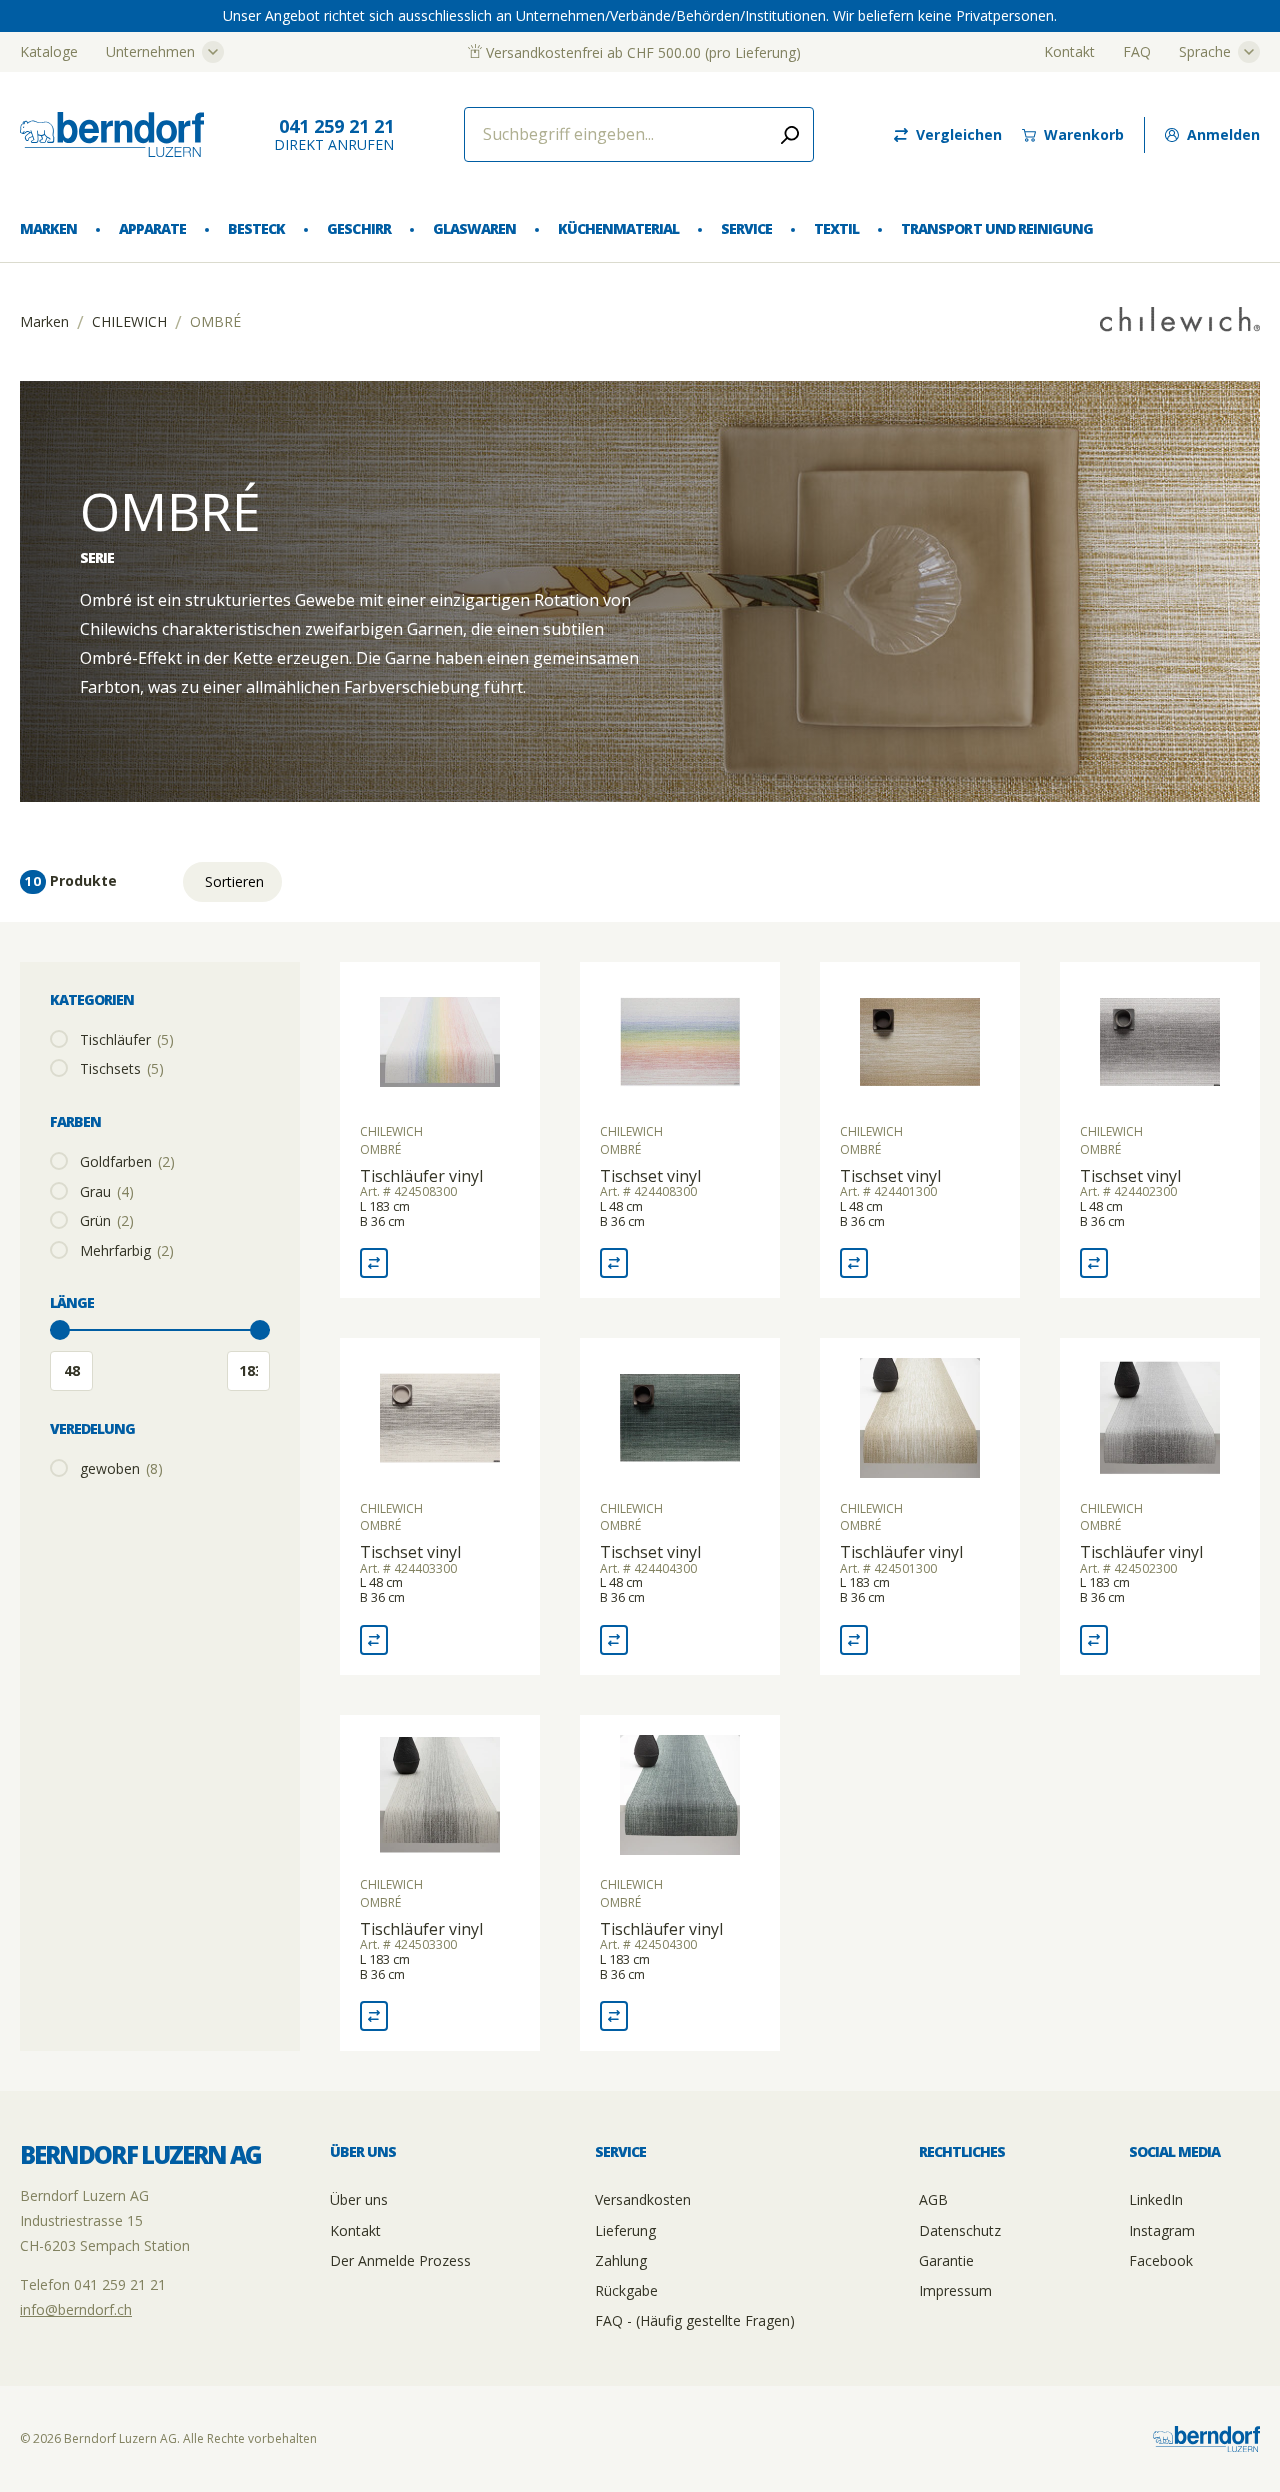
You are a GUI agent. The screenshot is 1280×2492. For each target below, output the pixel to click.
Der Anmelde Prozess (400, 2260)
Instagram (1162, 2230)
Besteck (256, 228)
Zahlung (621, 2260)
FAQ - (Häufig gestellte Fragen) (695, 2320)
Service (746, 228)
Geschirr (358, 228)
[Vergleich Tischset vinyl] (614, 1263)
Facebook (1161, 2260)
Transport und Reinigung (996, 228)
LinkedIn (1156, 2199)
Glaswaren (474, 228)
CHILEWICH (129, 322)
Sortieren (234, 881)
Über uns (359, 2199)
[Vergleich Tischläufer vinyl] (374, 1263)
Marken (48, 228)
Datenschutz (960, 2230)
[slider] (60, 1330)
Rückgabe (626, 2290)
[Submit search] (790, 134)
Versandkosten (643, 2199)
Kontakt (1069, 51)
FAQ (1137, 51)
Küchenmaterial (618, 228)
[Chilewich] (1180, 321)
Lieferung (625, 2230)
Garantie (946, 2260)
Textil (836, 228)
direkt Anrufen (334, 134)
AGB (933, 2199)
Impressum (955, 2290)
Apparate (152, 228)
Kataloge (49, 51)
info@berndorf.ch (76, 2309)
